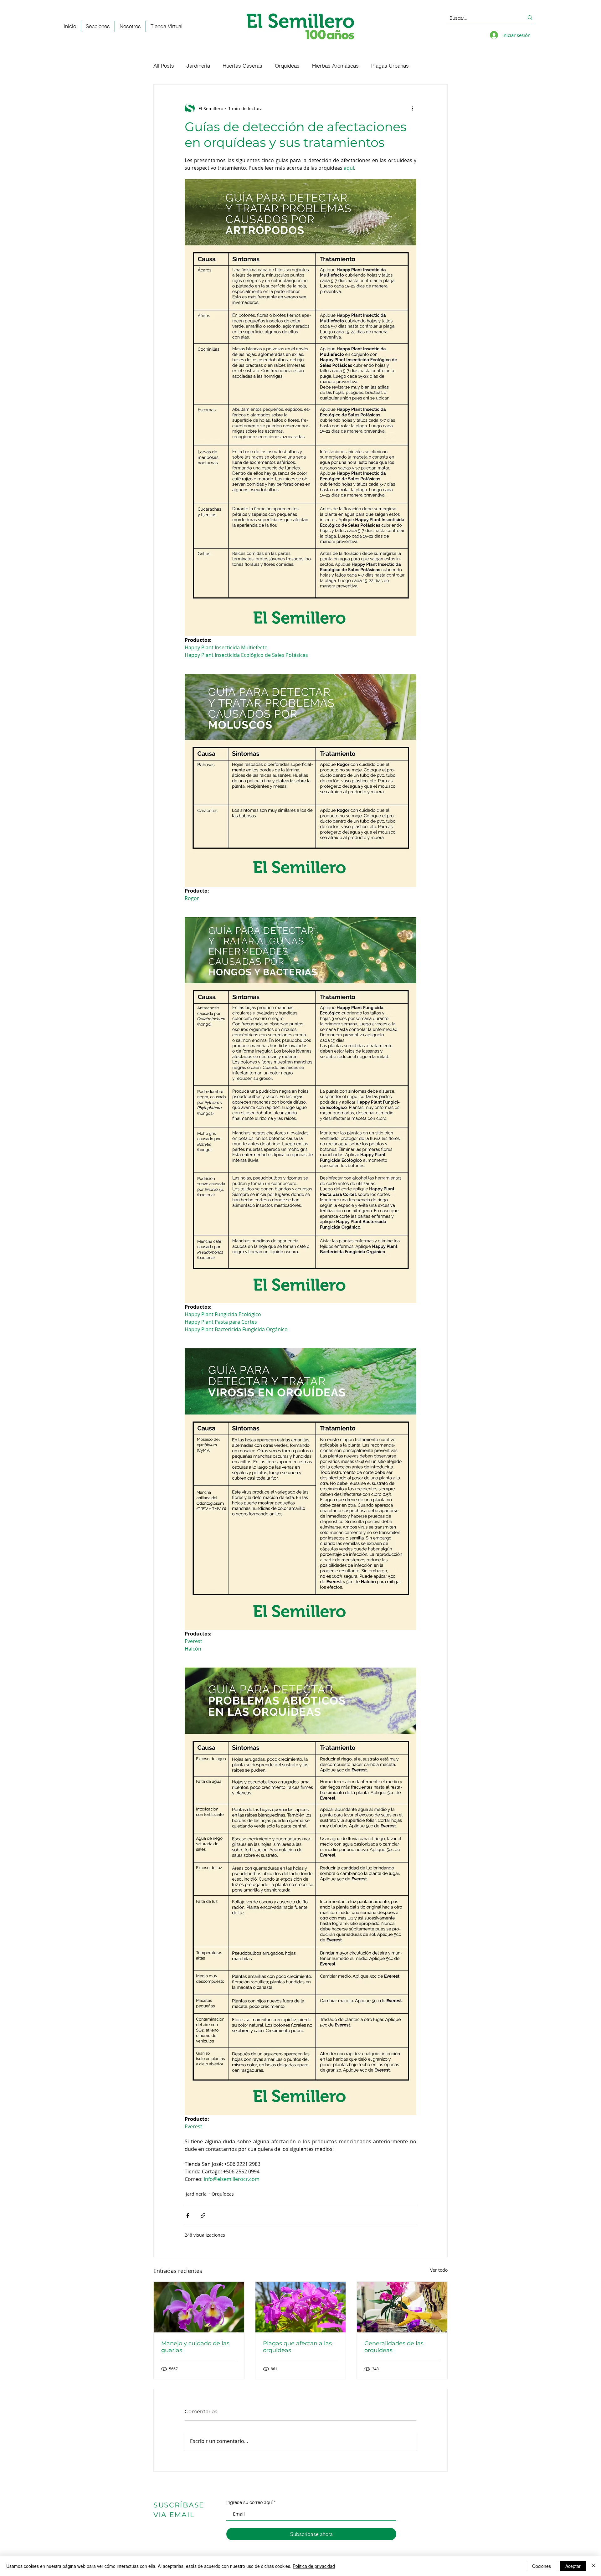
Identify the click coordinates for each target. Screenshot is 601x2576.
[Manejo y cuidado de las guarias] (199, 2307)
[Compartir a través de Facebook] (188, 2215)
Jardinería (198, 66)
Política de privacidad (314, 2566)
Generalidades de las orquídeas (394, 2347)
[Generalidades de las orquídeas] (402, 2307)
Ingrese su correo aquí (249, 2502)
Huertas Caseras (242, 66)
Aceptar (573, 2566)
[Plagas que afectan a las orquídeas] (301, 2307)
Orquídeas (287, 66)
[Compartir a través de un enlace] (203, 2215)
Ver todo (439, 2270)
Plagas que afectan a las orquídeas (297, 2347)
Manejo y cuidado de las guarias (195, 2347)
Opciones (542, 2566)
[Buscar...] (530, 18)
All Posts (164, 66)
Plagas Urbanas (390, 66)
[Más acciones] (413, 108)
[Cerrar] (593, 2566)
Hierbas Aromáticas (335, 66)
